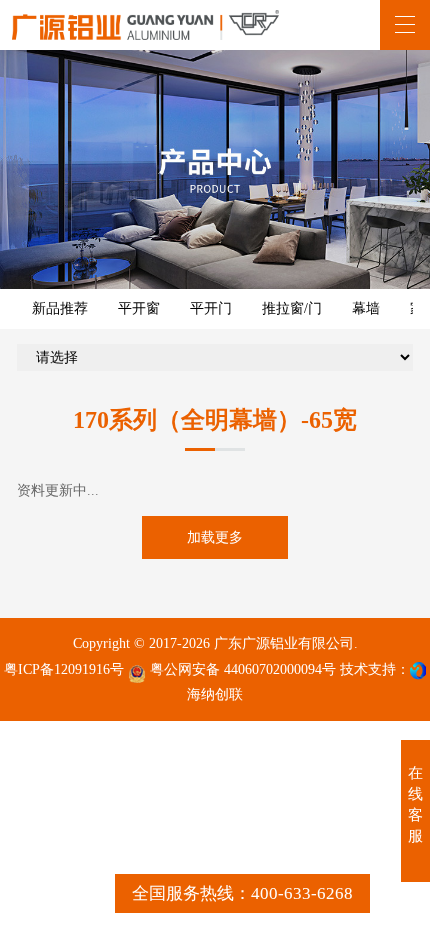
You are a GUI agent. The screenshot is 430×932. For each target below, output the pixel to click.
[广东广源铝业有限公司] (145, 25)
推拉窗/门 (292, 308)
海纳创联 (215, 694)
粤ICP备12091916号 (64, 669)
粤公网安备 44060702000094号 (241, 669)
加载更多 (215, 537)
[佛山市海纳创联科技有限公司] (418, 670)
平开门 (211, 308)
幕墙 (366, 308)
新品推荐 (60, 308)
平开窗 (139, 308)
